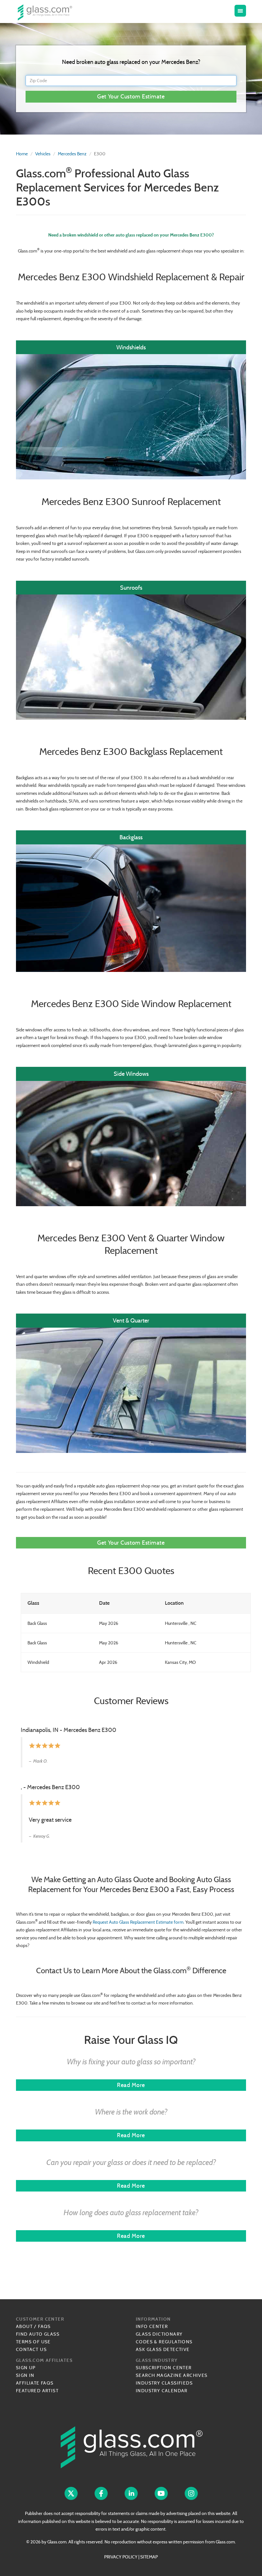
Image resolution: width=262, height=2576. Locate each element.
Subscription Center (164, 2368)
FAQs (44, 2326)
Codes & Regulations (164, 2342)
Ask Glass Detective (163, 2349)
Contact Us (31, 2349)
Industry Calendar (162, 2391)
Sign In (25, 2375)
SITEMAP (149, 2557)
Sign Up (26, 2368)
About (24, 2326)
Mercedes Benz (72, 154)
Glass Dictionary (159, 2334)
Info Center (152, 2326)
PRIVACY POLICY (121, 2557)
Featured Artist (37, 2391)
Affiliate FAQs (35, 2383)
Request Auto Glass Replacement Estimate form (138, 1922)
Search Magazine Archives (172, 2375)
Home (22, 154)
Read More (131, 2085)
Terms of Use (33, 2342)
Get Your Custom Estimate (131, 96)
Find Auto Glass (38, 2334)
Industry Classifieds (164, 2383)
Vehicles (43, 154)
